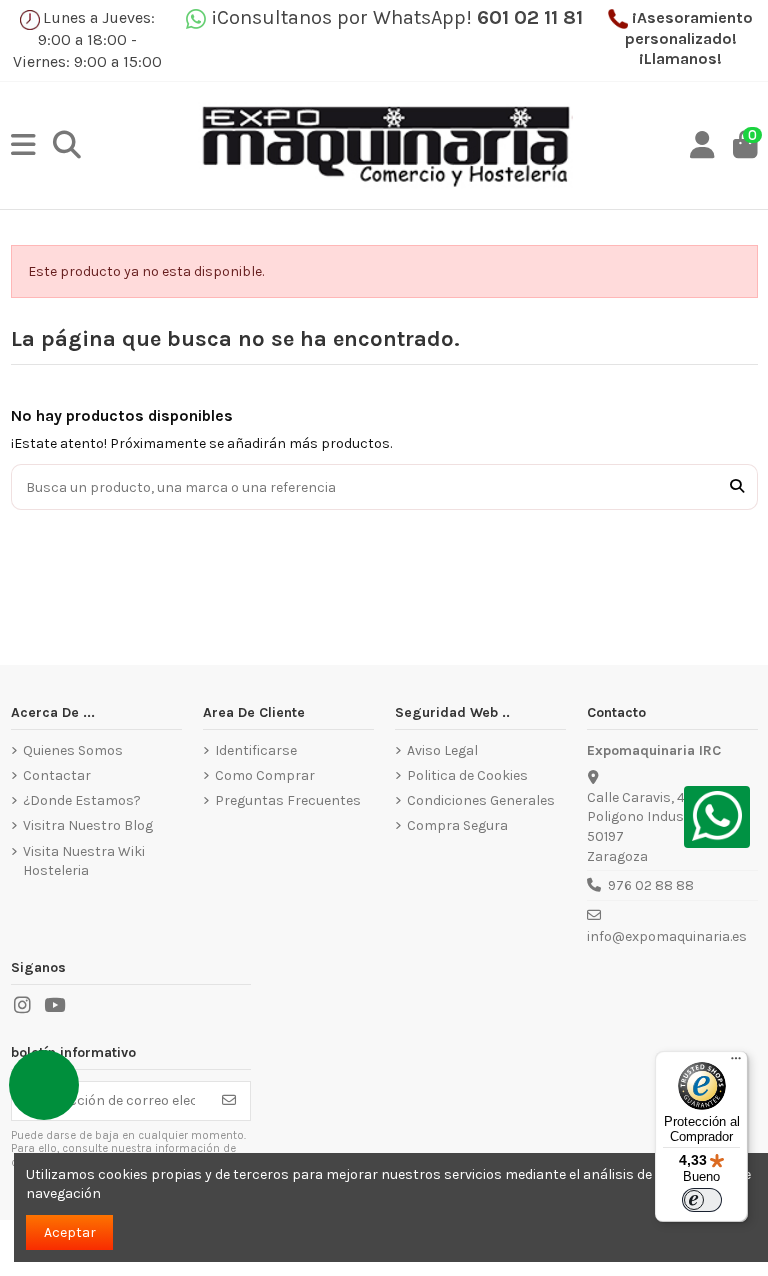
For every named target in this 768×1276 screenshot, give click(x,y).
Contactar (57, 775)
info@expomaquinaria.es (667, 936)
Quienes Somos (73, 750)
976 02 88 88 (651, 885)
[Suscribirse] (229, 1101)
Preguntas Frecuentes (288, 800)
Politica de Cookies (467, 775)
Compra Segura (457, 825)
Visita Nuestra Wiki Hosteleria (84, 861)
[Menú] (736, 1063)
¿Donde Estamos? (82, 800)
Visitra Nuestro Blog (88, 825)
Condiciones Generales (481, 800)
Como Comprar (265, 775)
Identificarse (256, 750)
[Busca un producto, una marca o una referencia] (737, 486)
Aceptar (70, 1232)
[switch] (702, 1200)
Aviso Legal (442, 750)
